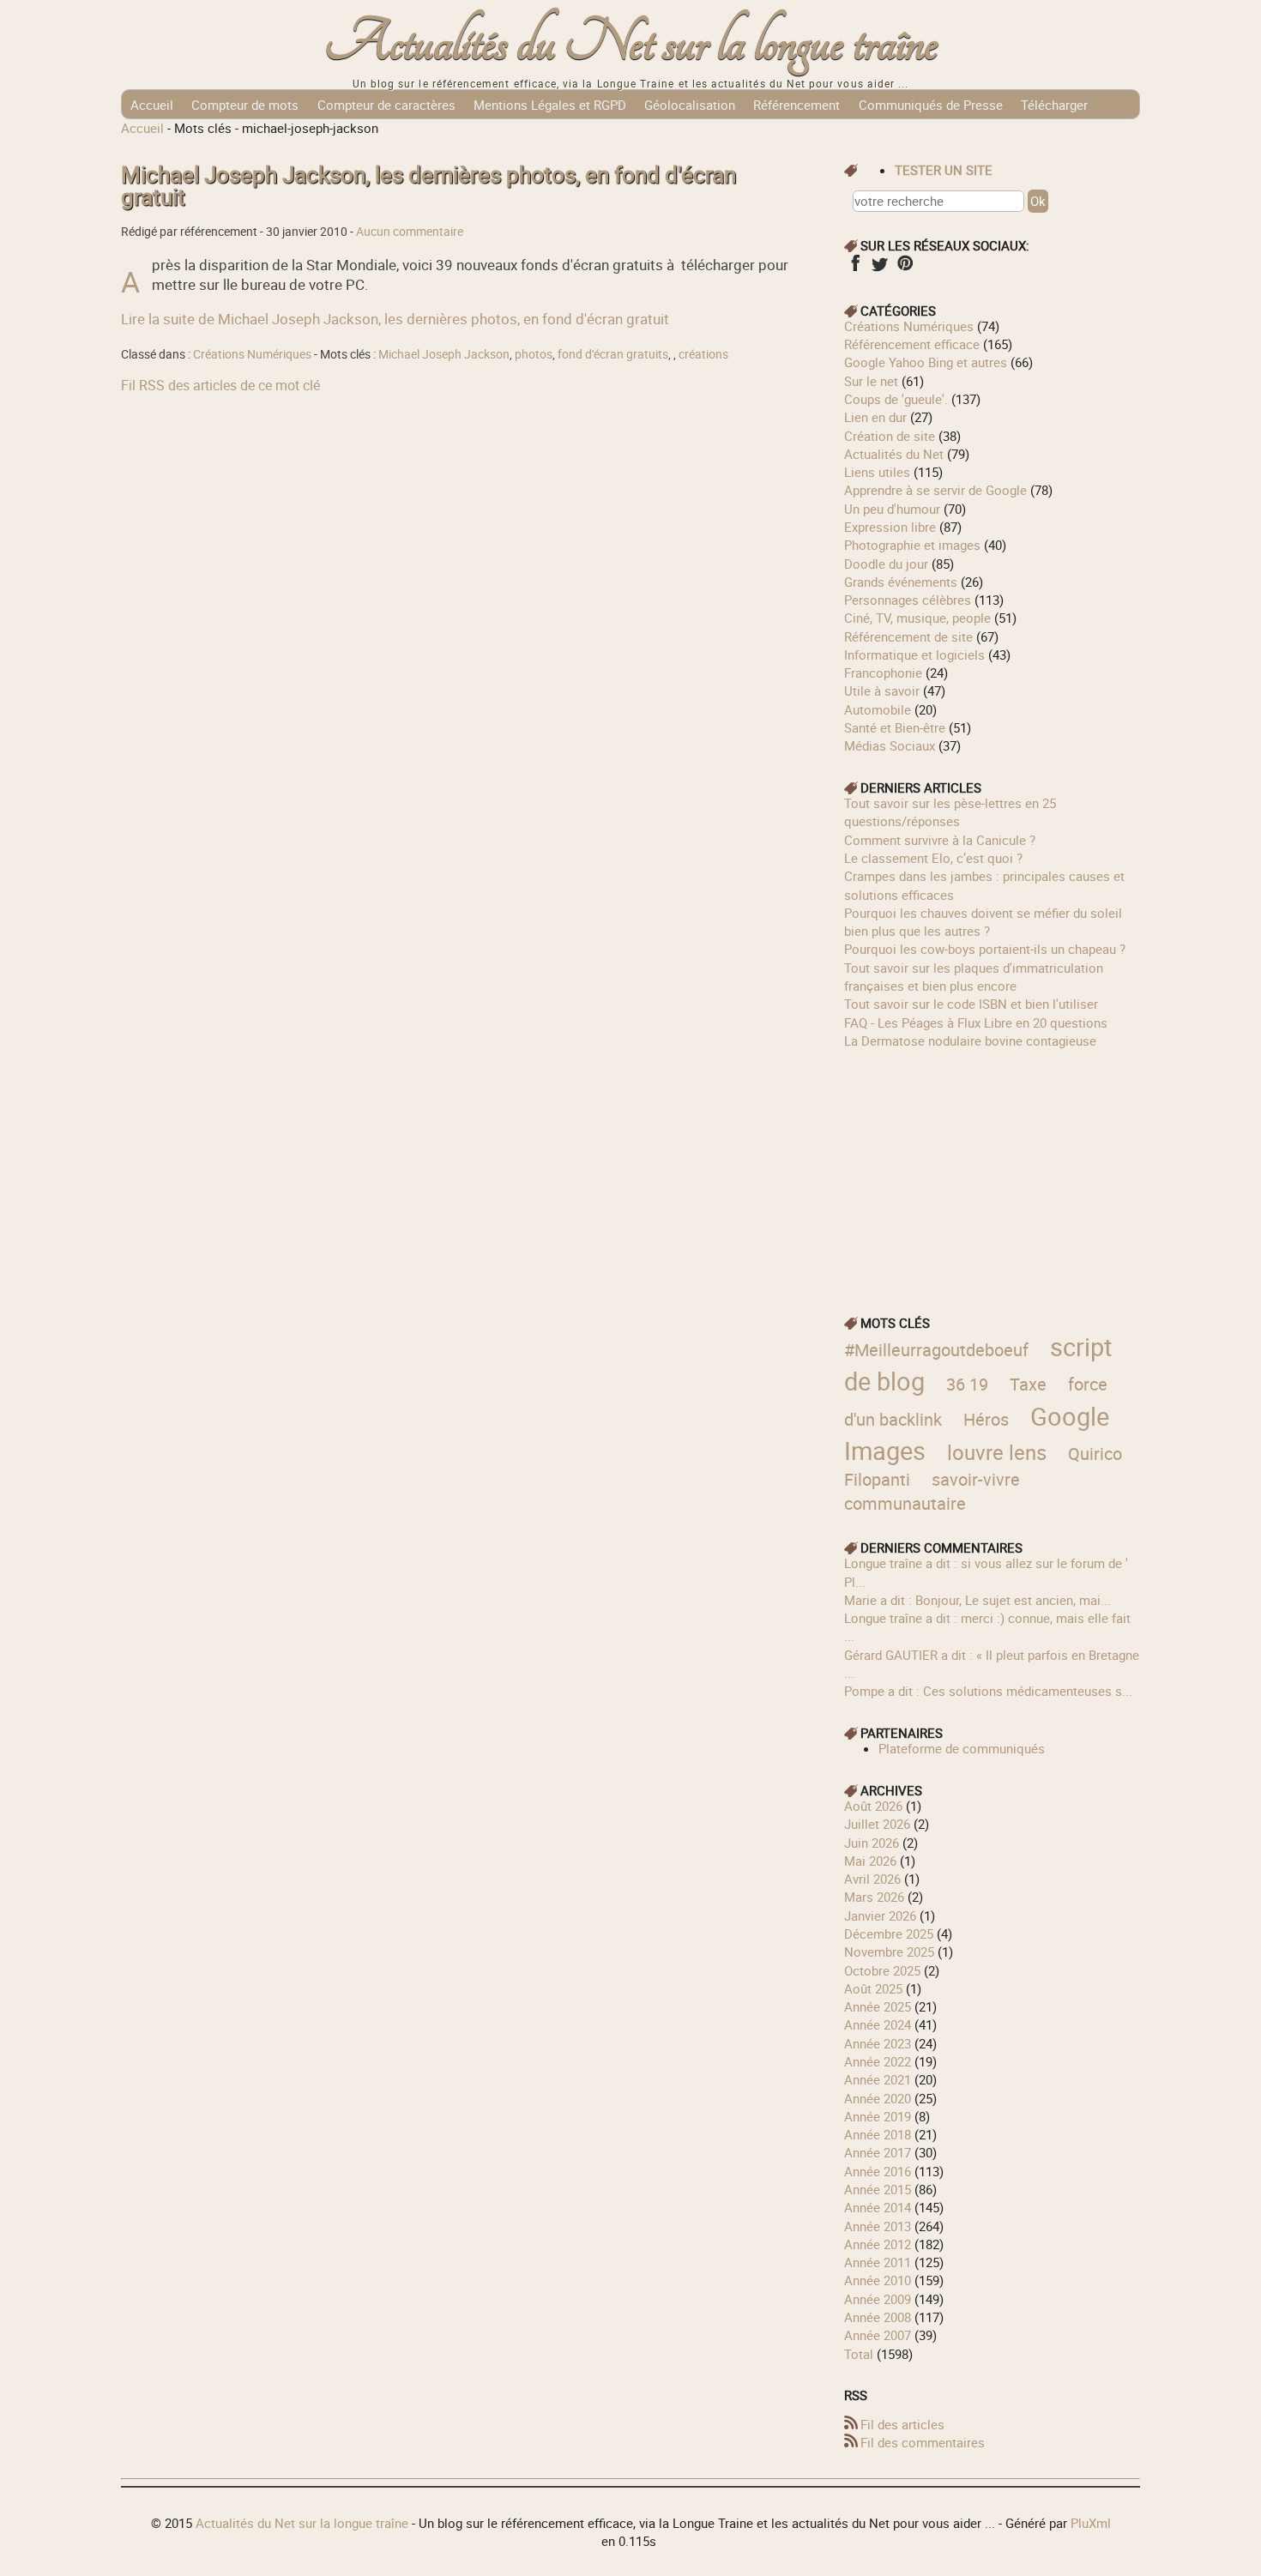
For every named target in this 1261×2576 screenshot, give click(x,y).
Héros (986, 1419)
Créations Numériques (252, 354)
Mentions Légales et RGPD (550, 105)
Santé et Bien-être (895, 727)
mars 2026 (874, 1897)
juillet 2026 (877, 1824)
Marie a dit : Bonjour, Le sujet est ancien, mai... (977, 1600)
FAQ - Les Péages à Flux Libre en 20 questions (976, 1023)
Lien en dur (875, 417)
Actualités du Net (894, 454)
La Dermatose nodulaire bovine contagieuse (970, 1041)
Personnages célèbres (908, 600)
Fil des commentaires (923, 2442)
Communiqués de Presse (931, 105)
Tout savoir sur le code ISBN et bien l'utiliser (971, 1004)
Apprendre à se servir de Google (935, 490)
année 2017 (878, 2152)
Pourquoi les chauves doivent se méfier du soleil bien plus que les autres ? (983, 922)
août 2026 (873, 1806)
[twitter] (880, 268)
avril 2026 (872, 1879)
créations (703, 354)
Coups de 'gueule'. (896, 399)
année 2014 (878, 2207)
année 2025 (878, 2006)
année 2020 (878, 2098)
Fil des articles (902, 2424)
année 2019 (878, 2116)
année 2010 (878, 2280)
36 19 (967, 1384)
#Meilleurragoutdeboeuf (936, 1350)
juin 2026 (872, 1843)
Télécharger (1054, 105)
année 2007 (878, 2335)
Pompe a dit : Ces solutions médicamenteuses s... (988, 1691)
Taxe (1028, 1384)
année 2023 (878, 2043)
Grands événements (901, 582)
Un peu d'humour (892, 509)
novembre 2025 (889, 1952)
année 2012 (878, 2244)
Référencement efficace (912, 344)
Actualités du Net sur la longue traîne (631, 43)
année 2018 (878, 2134)
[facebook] (855, 268)
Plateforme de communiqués (962, 1748)
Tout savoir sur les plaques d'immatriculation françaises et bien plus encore (974, 977)
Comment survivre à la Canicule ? (940, 840)
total (860, 2354)
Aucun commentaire (410, 232)
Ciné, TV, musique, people (917, 618)
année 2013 (878, 2226)
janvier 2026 (880, 1915)
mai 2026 (870, 1861)
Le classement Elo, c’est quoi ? (933, 858)
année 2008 (878, 2317)
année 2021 (878, 2079)
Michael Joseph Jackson (444, 354)
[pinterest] (905, 268)
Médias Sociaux (890, 745)
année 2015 (878, 2189)
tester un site (944, 170)
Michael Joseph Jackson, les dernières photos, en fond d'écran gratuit (428, 186)
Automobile (878, 709)
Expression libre (890, 527)
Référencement (796, 105)
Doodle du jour (886, 564)
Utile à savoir (882, 691)
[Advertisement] (993, 1170)
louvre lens (997, 1452)
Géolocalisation (690, 105)
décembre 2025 (889, 1934)
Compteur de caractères (386, 105)
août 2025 (873, 1988)
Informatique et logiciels (914, 655)
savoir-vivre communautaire (932, 1491)
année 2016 (878, 2171)
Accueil (152, 105)
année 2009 (878, 2299)
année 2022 (878, 2061)
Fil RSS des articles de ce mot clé (220, 385)
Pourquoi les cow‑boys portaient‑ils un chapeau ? (985, 949)
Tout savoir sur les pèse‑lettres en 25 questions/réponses (950, 812)
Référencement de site (908, 636)
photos (534, 354)
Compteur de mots (245, 105)
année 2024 (878, 2024)
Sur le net (871, 381)
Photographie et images (912, 545)
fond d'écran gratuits (613, 354)
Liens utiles (877, 472)
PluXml (1091, 2523)
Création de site (890, 436)
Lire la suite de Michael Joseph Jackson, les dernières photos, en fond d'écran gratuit (395, 319)
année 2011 (878, 2262)
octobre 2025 (882, 1970)
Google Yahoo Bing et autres (926, 362)
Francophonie (883, 673)
